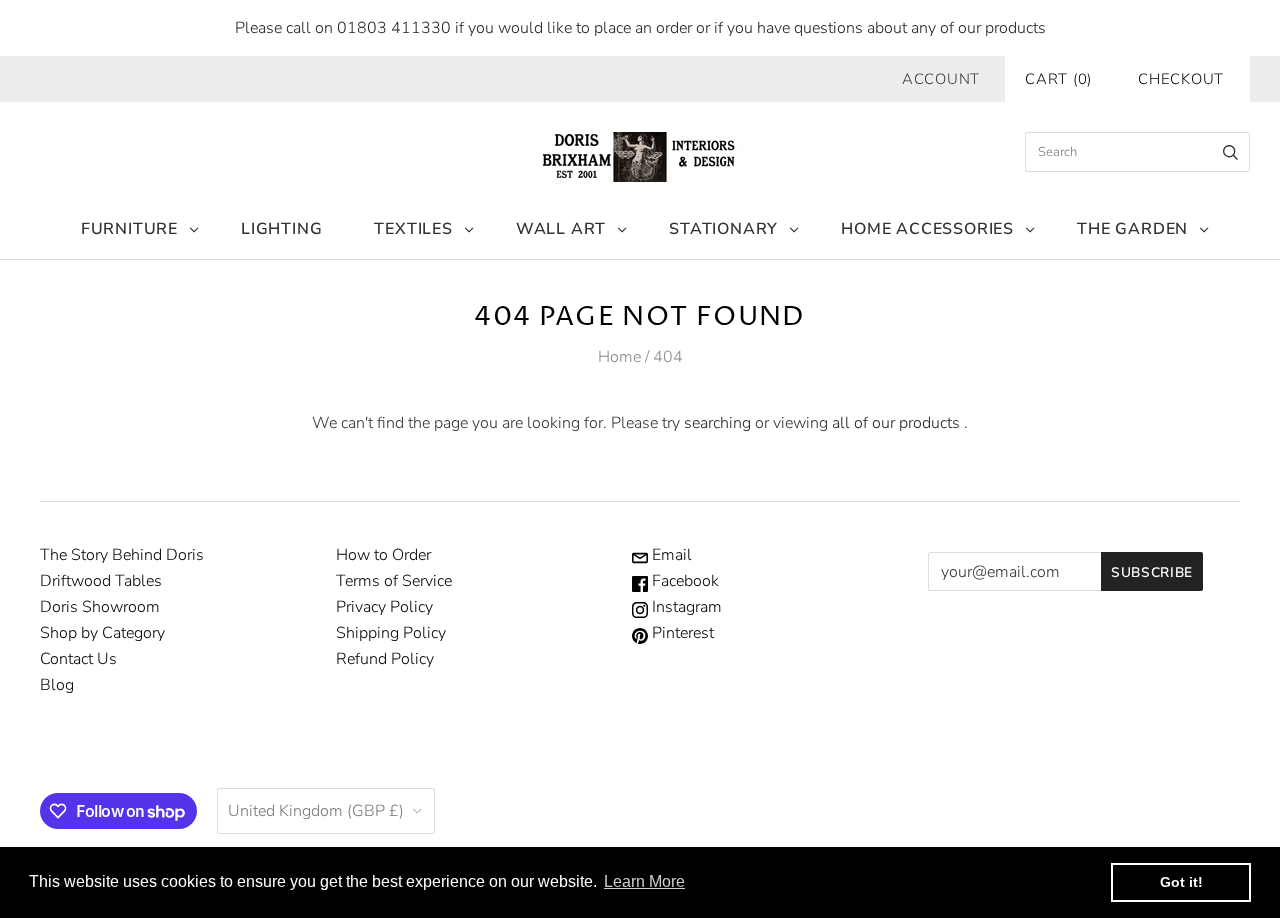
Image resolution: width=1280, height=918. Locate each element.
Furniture (129, 229)
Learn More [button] (644, 881)
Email (670, 555)
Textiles (413, 229)
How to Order (383, 555)
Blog (57, 685)
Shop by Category (102, 633)
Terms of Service (394, 581)
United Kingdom (316, 811)
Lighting (281, 229)
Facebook (683, 581)
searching (717, 423)
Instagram (685, 607)
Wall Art (561, 229)
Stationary (723, 229)
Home (619, 357)
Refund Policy (385, 659)
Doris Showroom (100, 607)
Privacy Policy (384, 607)
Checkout (1181, 79)
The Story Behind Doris (122, 555)
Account (941, 79)
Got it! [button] (1181, 882)
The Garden (1132, 229)
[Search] (1230, 152)
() (1058, 79)
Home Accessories (927, 229)
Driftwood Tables (101, 581)
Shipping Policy (391, 633)
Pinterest (681, 633)
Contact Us (78, 659)
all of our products (896, 423)
